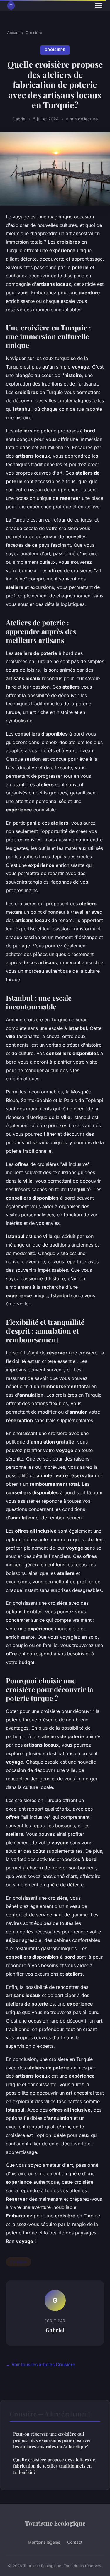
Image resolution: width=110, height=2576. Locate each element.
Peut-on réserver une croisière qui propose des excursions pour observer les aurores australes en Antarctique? (52, 2440)
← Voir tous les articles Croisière (40, 2364)
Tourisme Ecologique (55, 2523)
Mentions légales (44, 2542)
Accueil (14, 33)
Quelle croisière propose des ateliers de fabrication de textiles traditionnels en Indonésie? (54, 2466)
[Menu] (98, 5)
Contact (75, 2542)
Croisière (34, 33)
